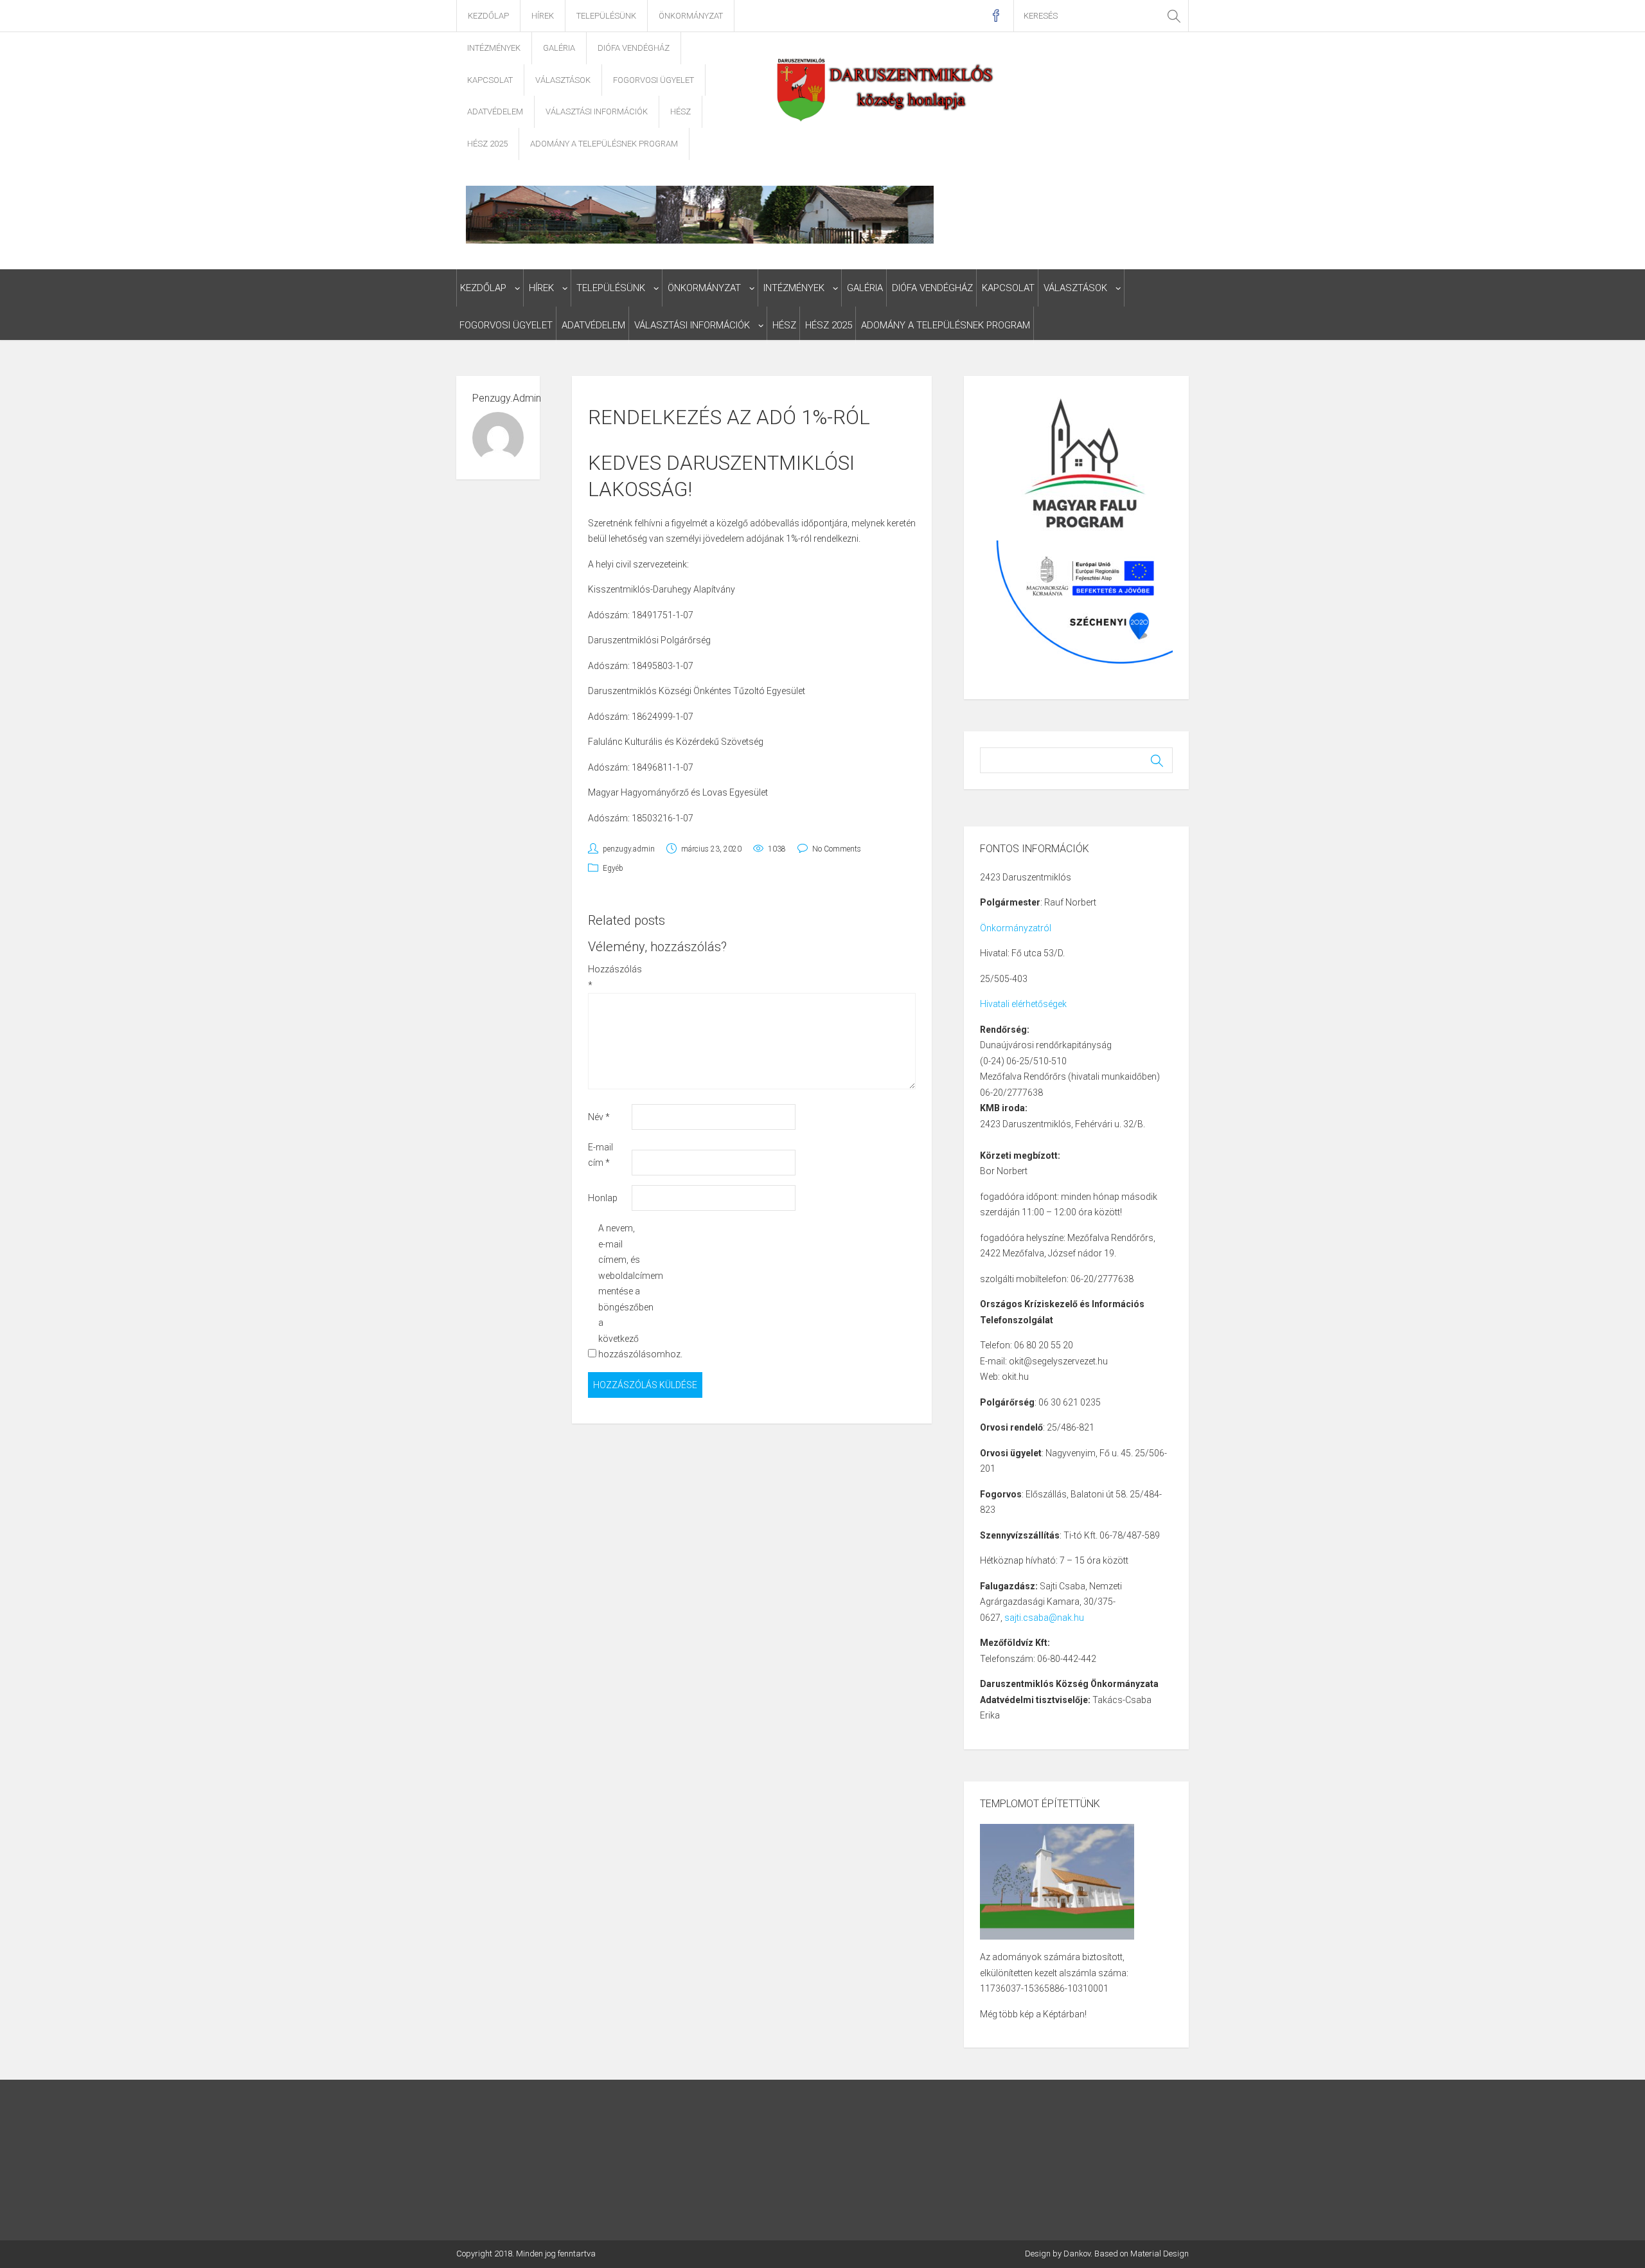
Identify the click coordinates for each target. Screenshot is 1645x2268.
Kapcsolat (490, 80)
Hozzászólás (609, 977)
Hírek (543, 16)
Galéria (559, 48)
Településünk (606, 16)
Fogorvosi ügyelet (654, 80)
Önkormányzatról (1016, 928)
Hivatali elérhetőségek (1023, 1004)
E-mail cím (600, 1155)
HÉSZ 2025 (487, 144)
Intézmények (494, 48)
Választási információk (597, 112)
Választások (563, 80)
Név (599, 1117)
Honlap (603, 1198)
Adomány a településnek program (604, 144)
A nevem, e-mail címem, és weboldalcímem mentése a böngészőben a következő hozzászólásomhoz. (619, 1291)
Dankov (1077, 2254)
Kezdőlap (488, 16)
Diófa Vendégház (634, 48)
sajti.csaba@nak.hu (1044, 1618)
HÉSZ (680, 112)
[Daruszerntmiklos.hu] (886, 89)
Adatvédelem (495, 112)
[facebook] (996, 16)
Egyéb (613, 868)
